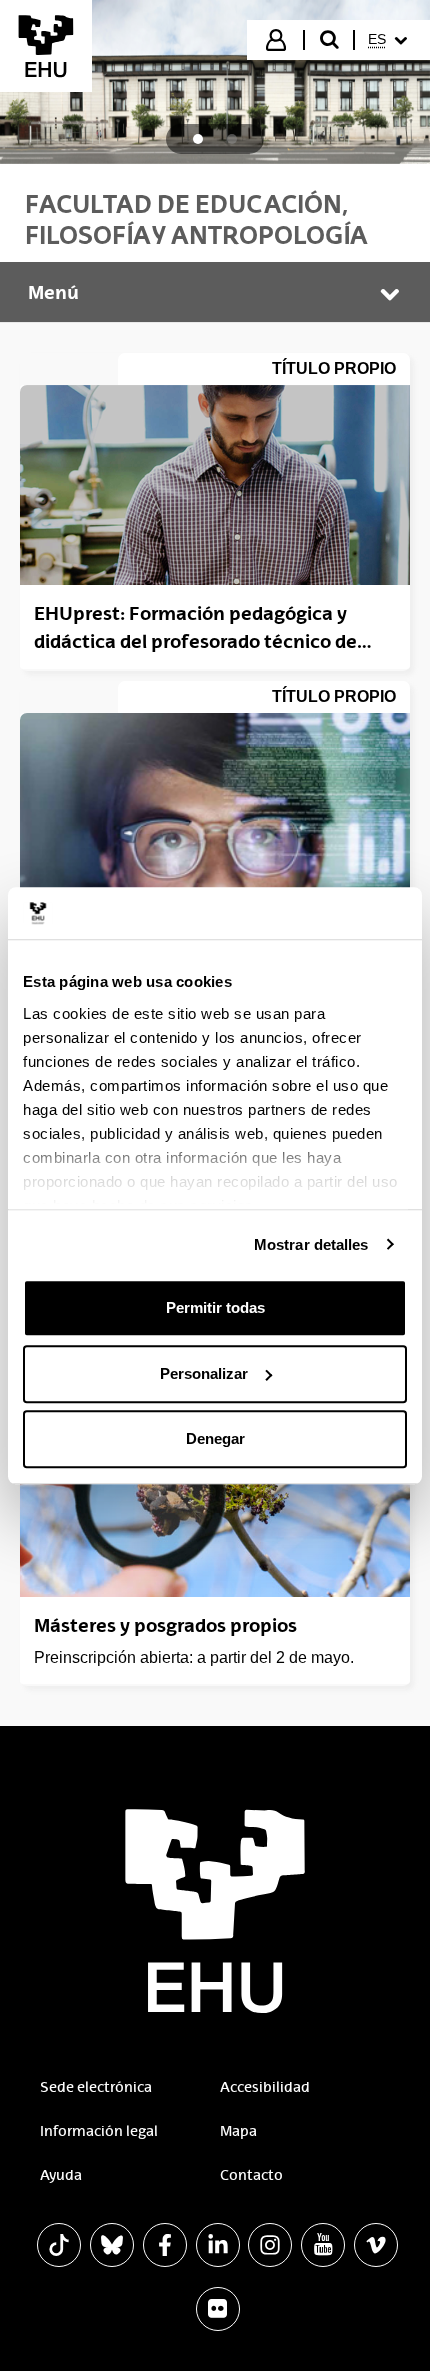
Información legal (99, 2131)
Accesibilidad (265, 2087)
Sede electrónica (96, 2087)
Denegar (215, 1438)
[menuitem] (390, 40)
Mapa (238, 2131)
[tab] (198, 139)
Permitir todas (215, 1307)
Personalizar (204, 1373)
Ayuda (61, 2175)
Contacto (251, 2175)
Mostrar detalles (311, 1244)
